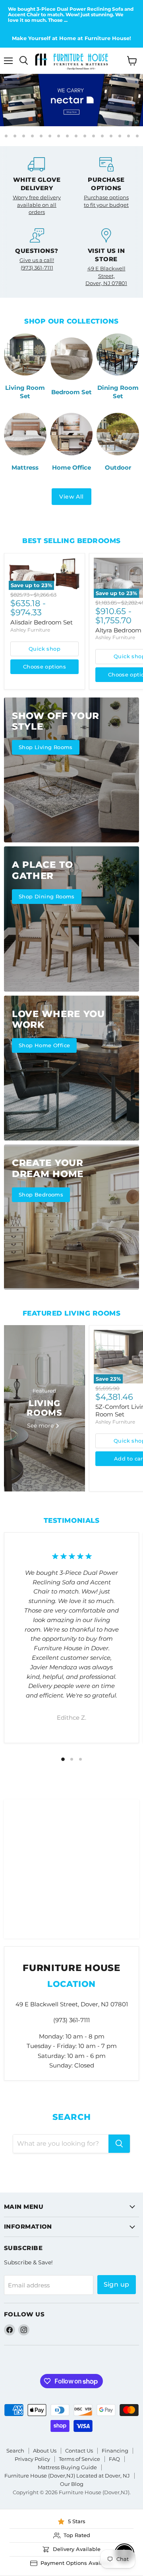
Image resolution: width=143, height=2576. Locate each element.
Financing (115, 2451)
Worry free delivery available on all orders (37, 205)
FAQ (114, 2459)
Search (15, 2451)
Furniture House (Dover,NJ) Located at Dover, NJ (67, 2476)
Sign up (117, 2284)
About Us (45, 2451)
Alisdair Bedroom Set (42, 622)
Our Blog (72, 2484)
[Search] (119, 2144)
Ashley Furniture (30, 630)
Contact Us (79, 2451)
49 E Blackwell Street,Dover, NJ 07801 (106, 276)
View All (71, 497)
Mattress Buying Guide (67, 2467)
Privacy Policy (32, 2459)
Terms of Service (79, 2459)
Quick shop (44, 649)
